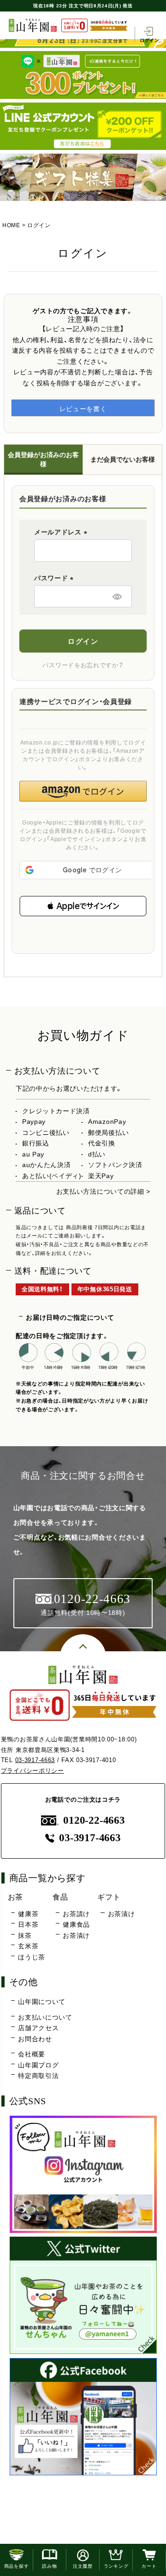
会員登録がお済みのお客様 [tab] (43, 459)
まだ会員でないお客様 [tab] (123, 459)
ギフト (109, 1897)
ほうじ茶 (32, 1957)
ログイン (150, 40)
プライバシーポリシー (33, 1771)
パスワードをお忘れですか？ (83, 665)
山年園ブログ (38, 2065)
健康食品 (76, 1924)
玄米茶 (28, 1946)
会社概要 (32, 2054)
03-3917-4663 (35, 1760)
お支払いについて (45, 2017)
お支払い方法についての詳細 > (104, 1191)
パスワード (55, 578)
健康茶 (28, 1914)
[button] (83, 906)
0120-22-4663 (94, 1820)
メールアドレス (62, 532)
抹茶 (25, 1935)
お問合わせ (35, 2039)
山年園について (42, 2002)
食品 (60, 1897)
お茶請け (76, 1914)
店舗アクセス (38, 2028)
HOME (11, 225)
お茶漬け (76, 1935)
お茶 (15, 1897)
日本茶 (28, 1924)
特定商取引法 (38, 2076)
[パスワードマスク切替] (117, 596)
